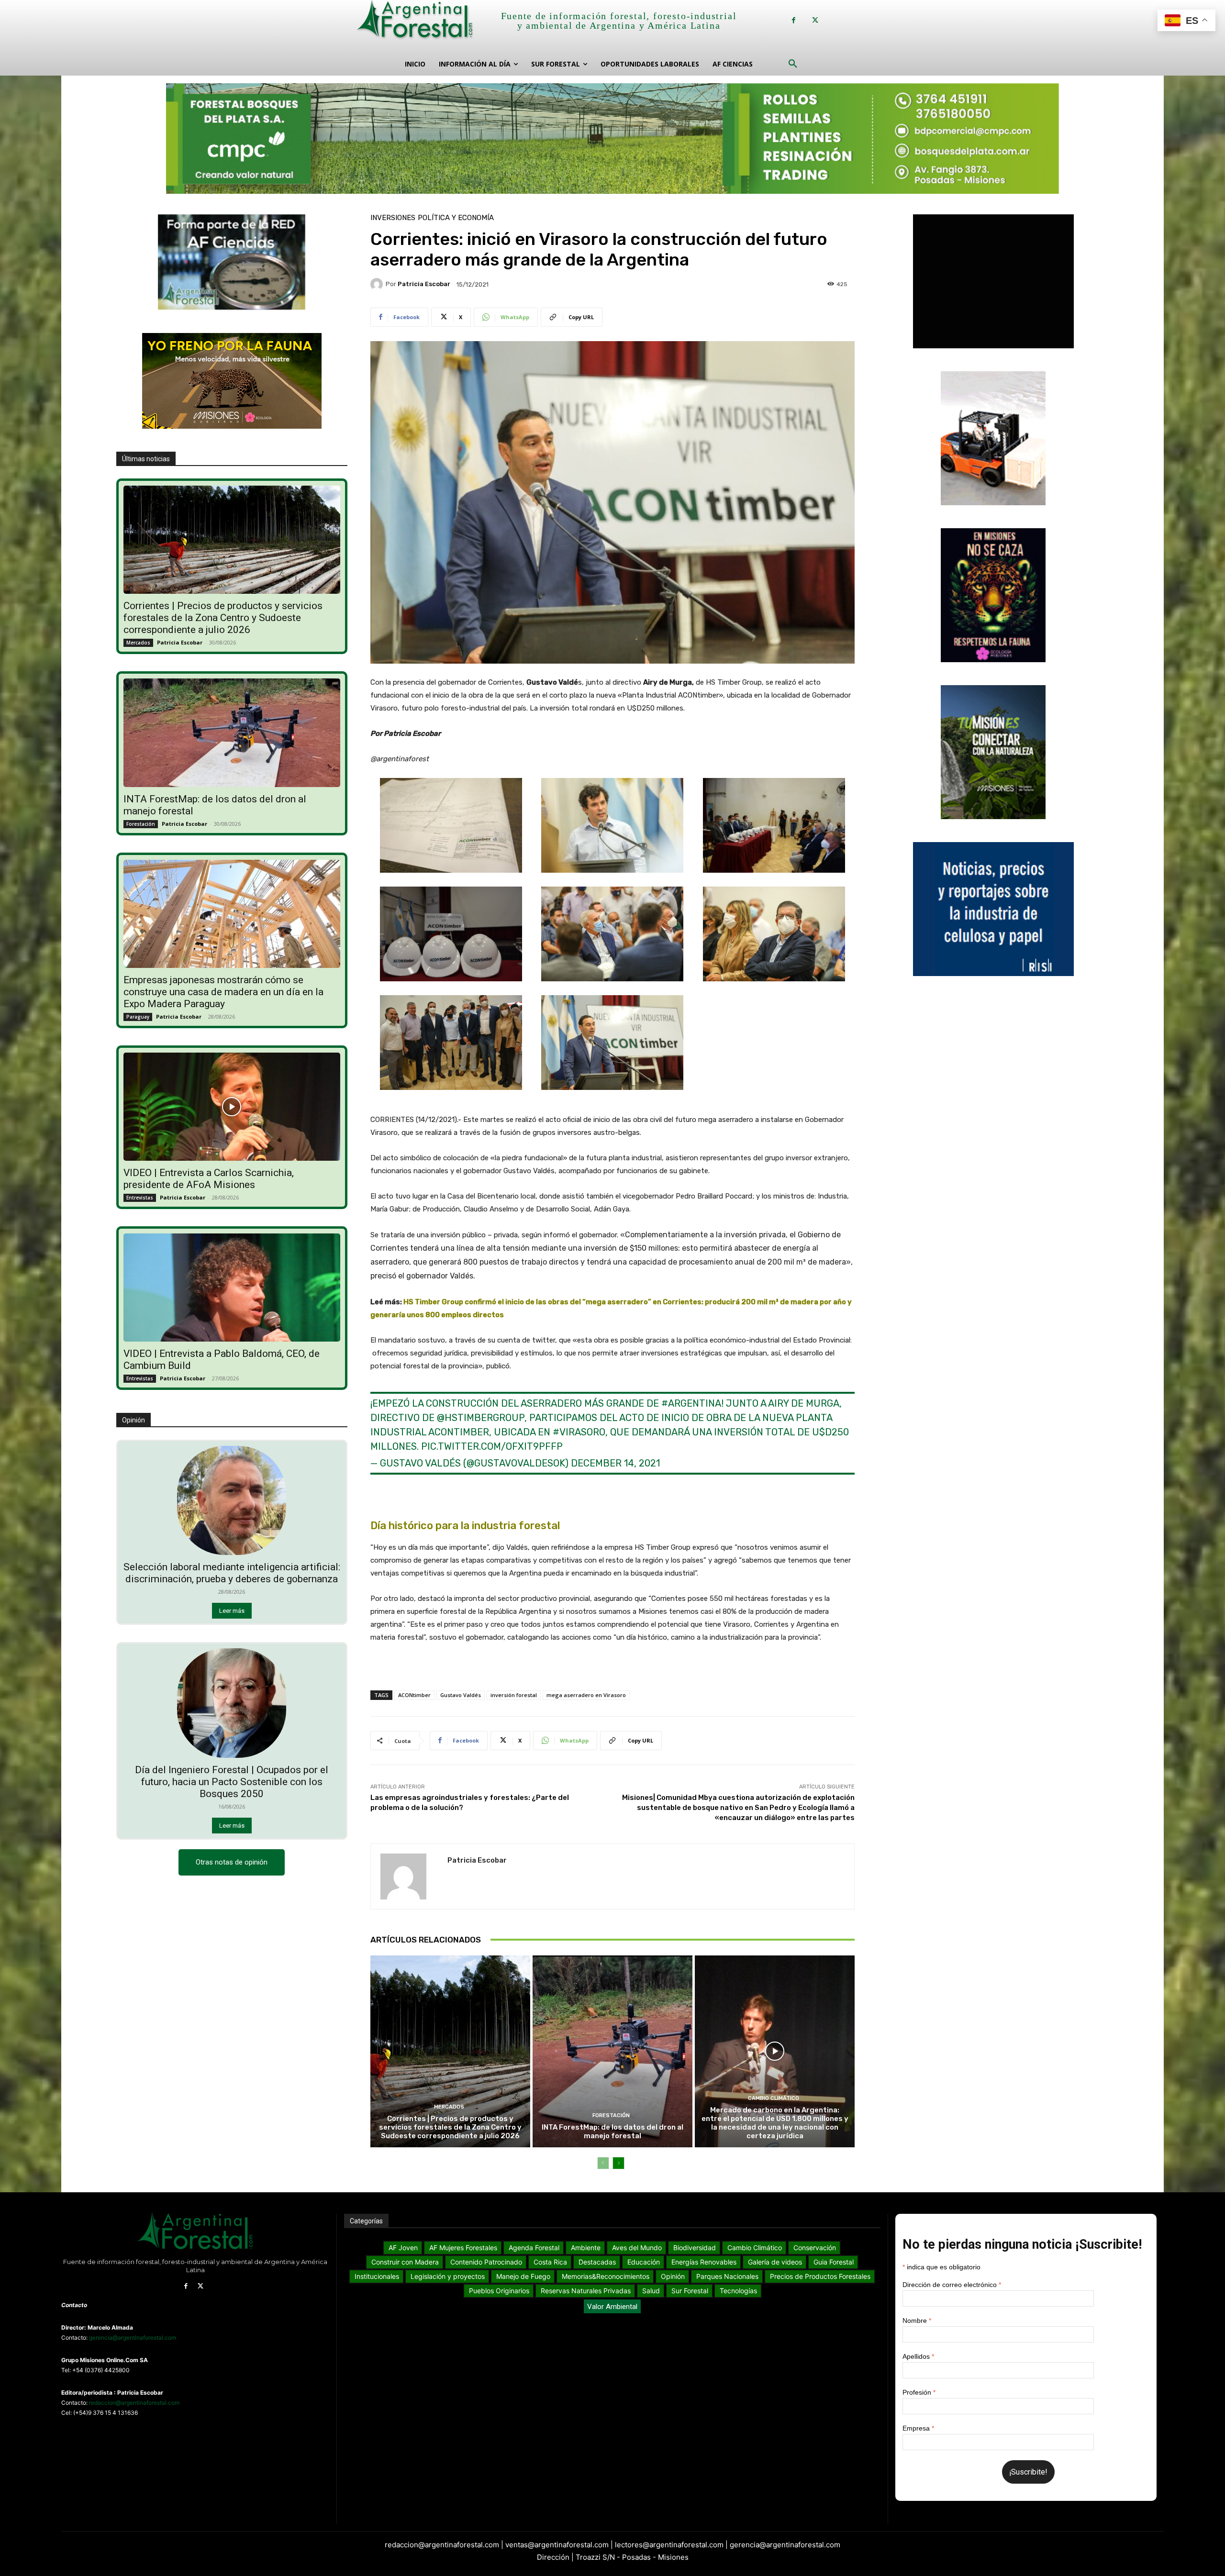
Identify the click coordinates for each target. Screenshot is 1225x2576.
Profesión (919, 2392)
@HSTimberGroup (481, 1418)
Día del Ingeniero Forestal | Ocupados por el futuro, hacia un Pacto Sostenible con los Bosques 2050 (232, 1782)
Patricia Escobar (180, 642)
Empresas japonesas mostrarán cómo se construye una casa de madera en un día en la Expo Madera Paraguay (223, 992)
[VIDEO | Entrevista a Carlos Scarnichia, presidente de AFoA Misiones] (232, 1107)
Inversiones (393, 218)
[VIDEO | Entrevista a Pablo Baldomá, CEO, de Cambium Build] (232, 1288)
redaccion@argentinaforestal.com (134, 2403)
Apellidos (918, 2356)
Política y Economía (456, 218)
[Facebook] (794, 20)
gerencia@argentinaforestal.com (133, 2337)
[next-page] (618, 2163)
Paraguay (138, 1017)
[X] (815, 20)
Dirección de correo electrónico (952, 2285)
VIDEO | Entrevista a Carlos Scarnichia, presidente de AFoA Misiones (209, 1179)
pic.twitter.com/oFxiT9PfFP (492, 1446)
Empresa (918, 2428)
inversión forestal (514, 1695)
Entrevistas (140, 1198)
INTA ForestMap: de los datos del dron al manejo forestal (612, 2132)
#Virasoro (579, 1432)
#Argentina (691, 1403)
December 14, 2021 (615, 1463)
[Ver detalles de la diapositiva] (612, 139)
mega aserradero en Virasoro (586, 1695)
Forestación (141, 824)
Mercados (138, 643)
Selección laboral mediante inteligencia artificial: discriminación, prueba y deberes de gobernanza (232, 1573)
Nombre (917, 2321)
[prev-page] (603, 2163)
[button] (793, 64)
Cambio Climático (774, 2098)
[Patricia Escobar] (378, 284)
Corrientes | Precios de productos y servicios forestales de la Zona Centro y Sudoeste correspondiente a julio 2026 (223, 618)
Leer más (232, 1611)
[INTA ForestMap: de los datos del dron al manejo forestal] (232, 733)
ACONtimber (414, 1695)
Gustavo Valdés (461, 1695)
